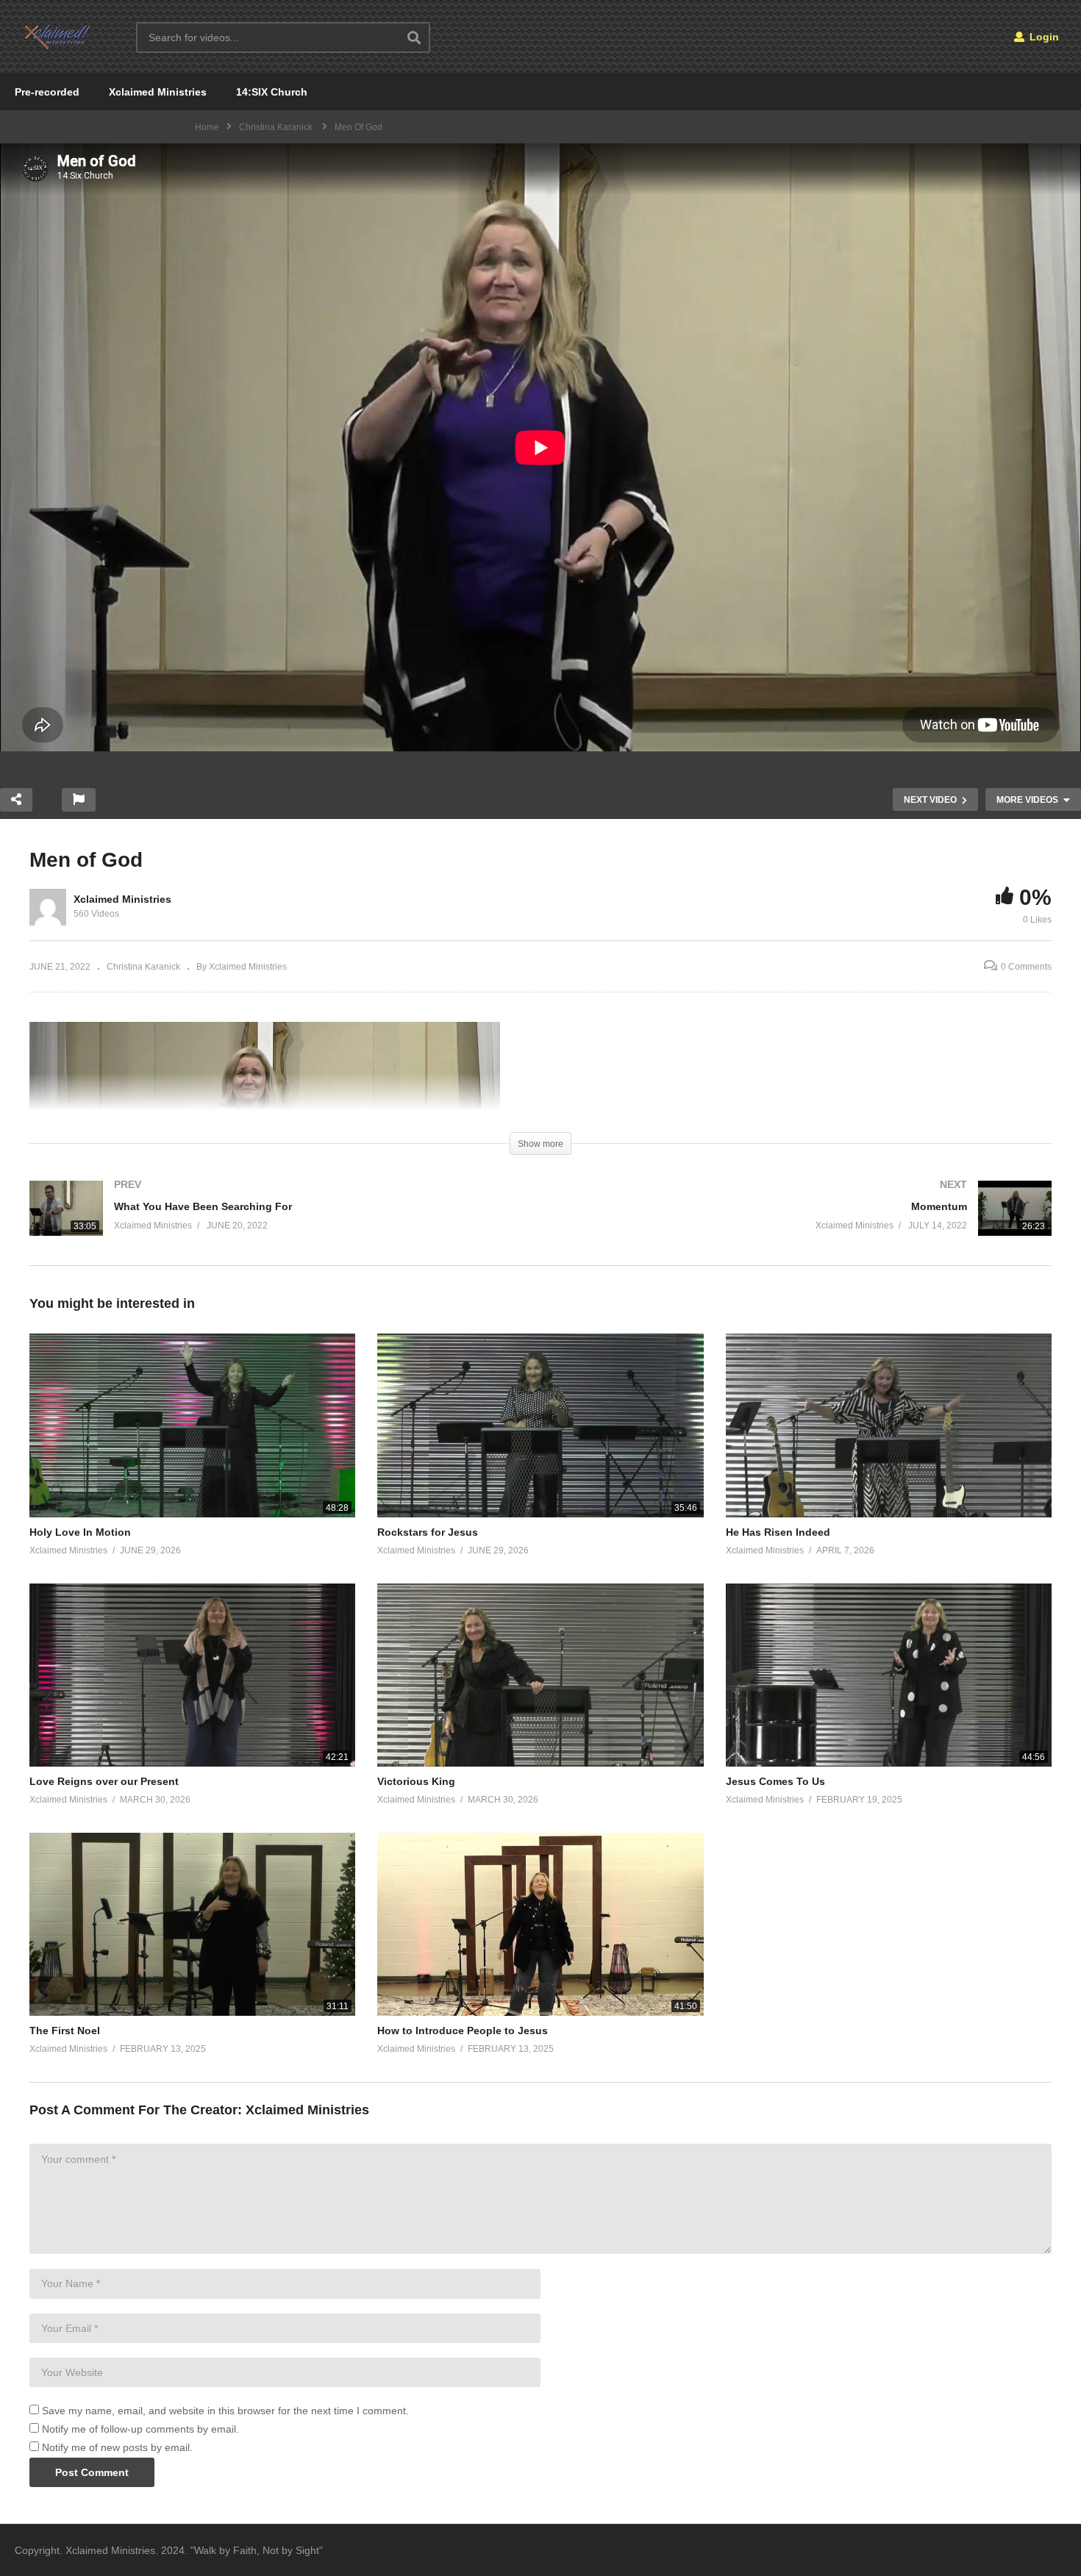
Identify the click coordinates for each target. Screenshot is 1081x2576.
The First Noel (65, 2031)
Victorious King (416, 1781)
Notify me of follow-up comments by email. (140, 2429)
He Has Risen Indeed (778, 1532)
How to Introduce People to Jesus (463, 2031)
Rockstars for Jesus (428, 1532)
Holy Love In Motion (80, 1532)
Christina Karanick (143, 967)
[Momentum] (803, 1223)
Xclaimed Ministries (158, 92)
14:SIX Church (272, 92)
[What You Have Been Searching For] (278, 1223)
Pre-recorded (47, 92)
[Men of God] (192, 1425)
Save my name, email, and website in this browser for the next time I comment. (225, 2411)
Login (1043, 37)
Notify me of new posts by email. (117, 2447)
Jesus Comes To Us (775, 1781)
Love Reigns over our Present (104, 1781)
